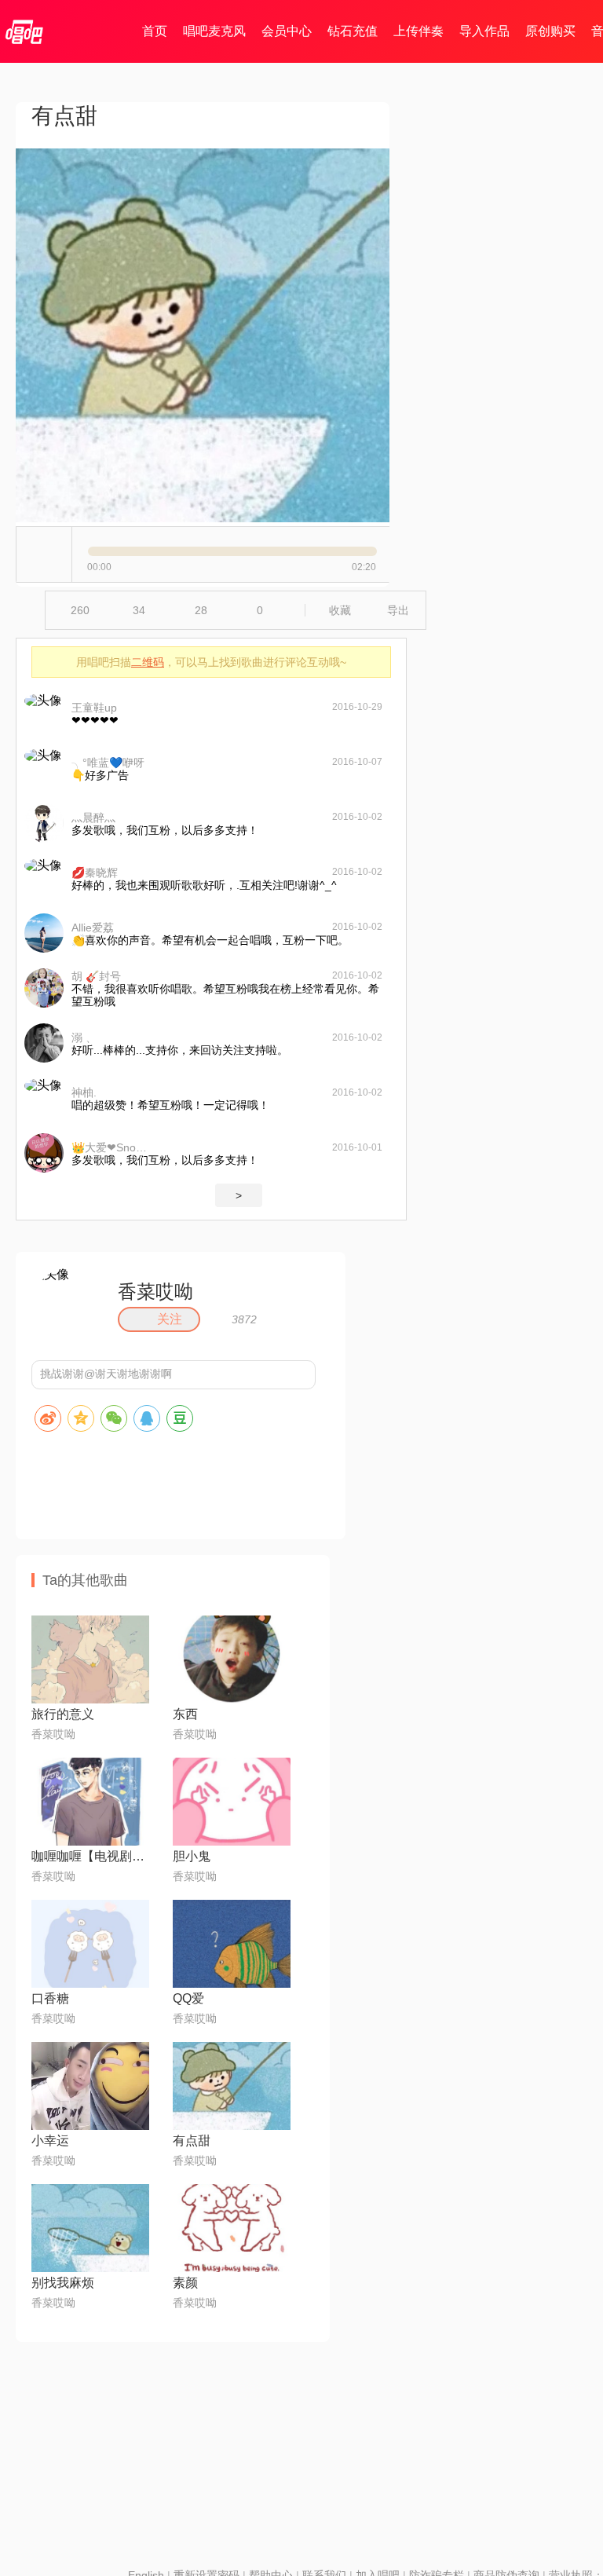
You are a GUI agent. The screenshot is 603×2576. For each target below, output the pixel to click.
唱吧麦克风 (214, 31)
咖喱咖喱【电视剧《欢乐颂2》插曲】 (90, 1856)
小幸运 (50, 2141)
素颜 (185, 2283)
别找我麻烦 (63, 2283)
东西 (185, 1714)
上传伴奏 (418, 31)
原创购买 (550, 31)
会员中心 (287, 31)
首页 (155, 31)
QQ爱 (188, 1998)
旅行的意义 (63, 1714)
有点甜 (192, 2141)
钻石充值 (353, 31)
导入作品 (484, 31)
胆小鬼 (192, 1856)
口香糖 (50, 1998)
